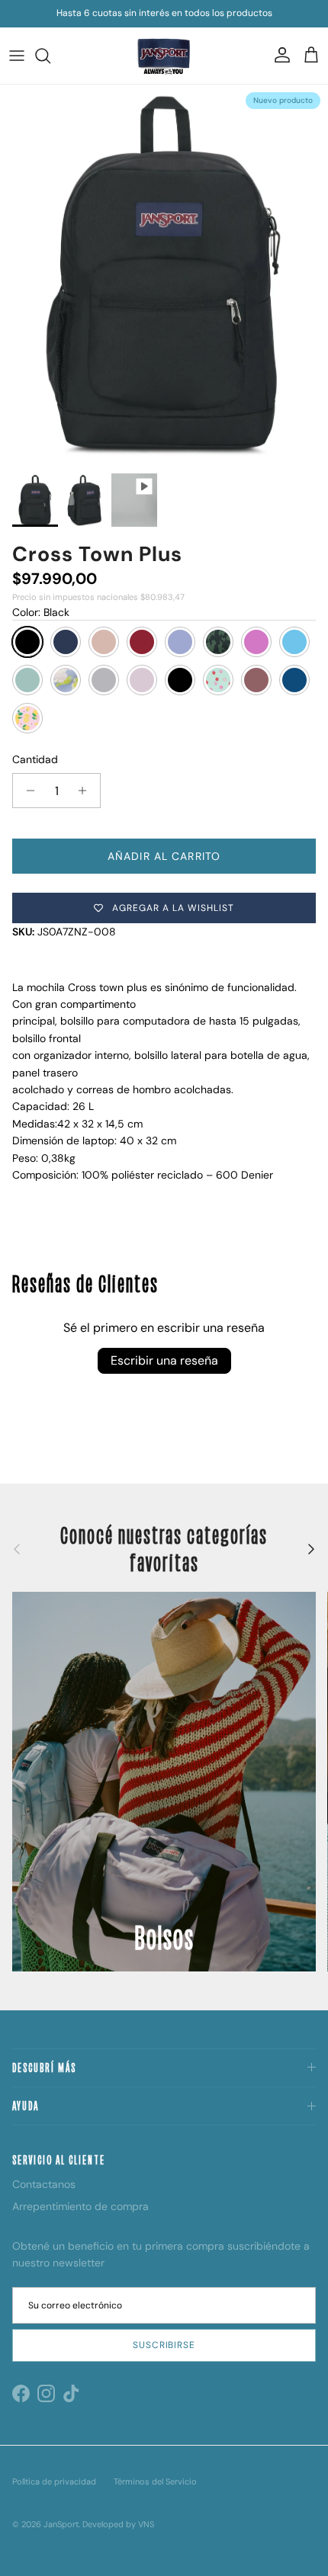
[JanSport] (164, 56)
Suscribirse (164, 2345)
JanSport (61, 2524)
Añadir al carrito (164, 856)
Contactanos (44, 2184)
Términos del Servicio (155, 2481)
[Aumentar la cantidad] (87, 791)
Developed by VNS (118, 2524)
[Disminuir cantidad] (26, 791)
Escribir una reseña (164, 1360)
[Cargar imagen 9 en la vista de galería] (164, 275)
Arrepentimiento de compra (80, 2206)
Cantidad (35, 759)
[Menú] (17, 56)
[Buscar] (50, 56)
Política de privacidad (54, 2481)
